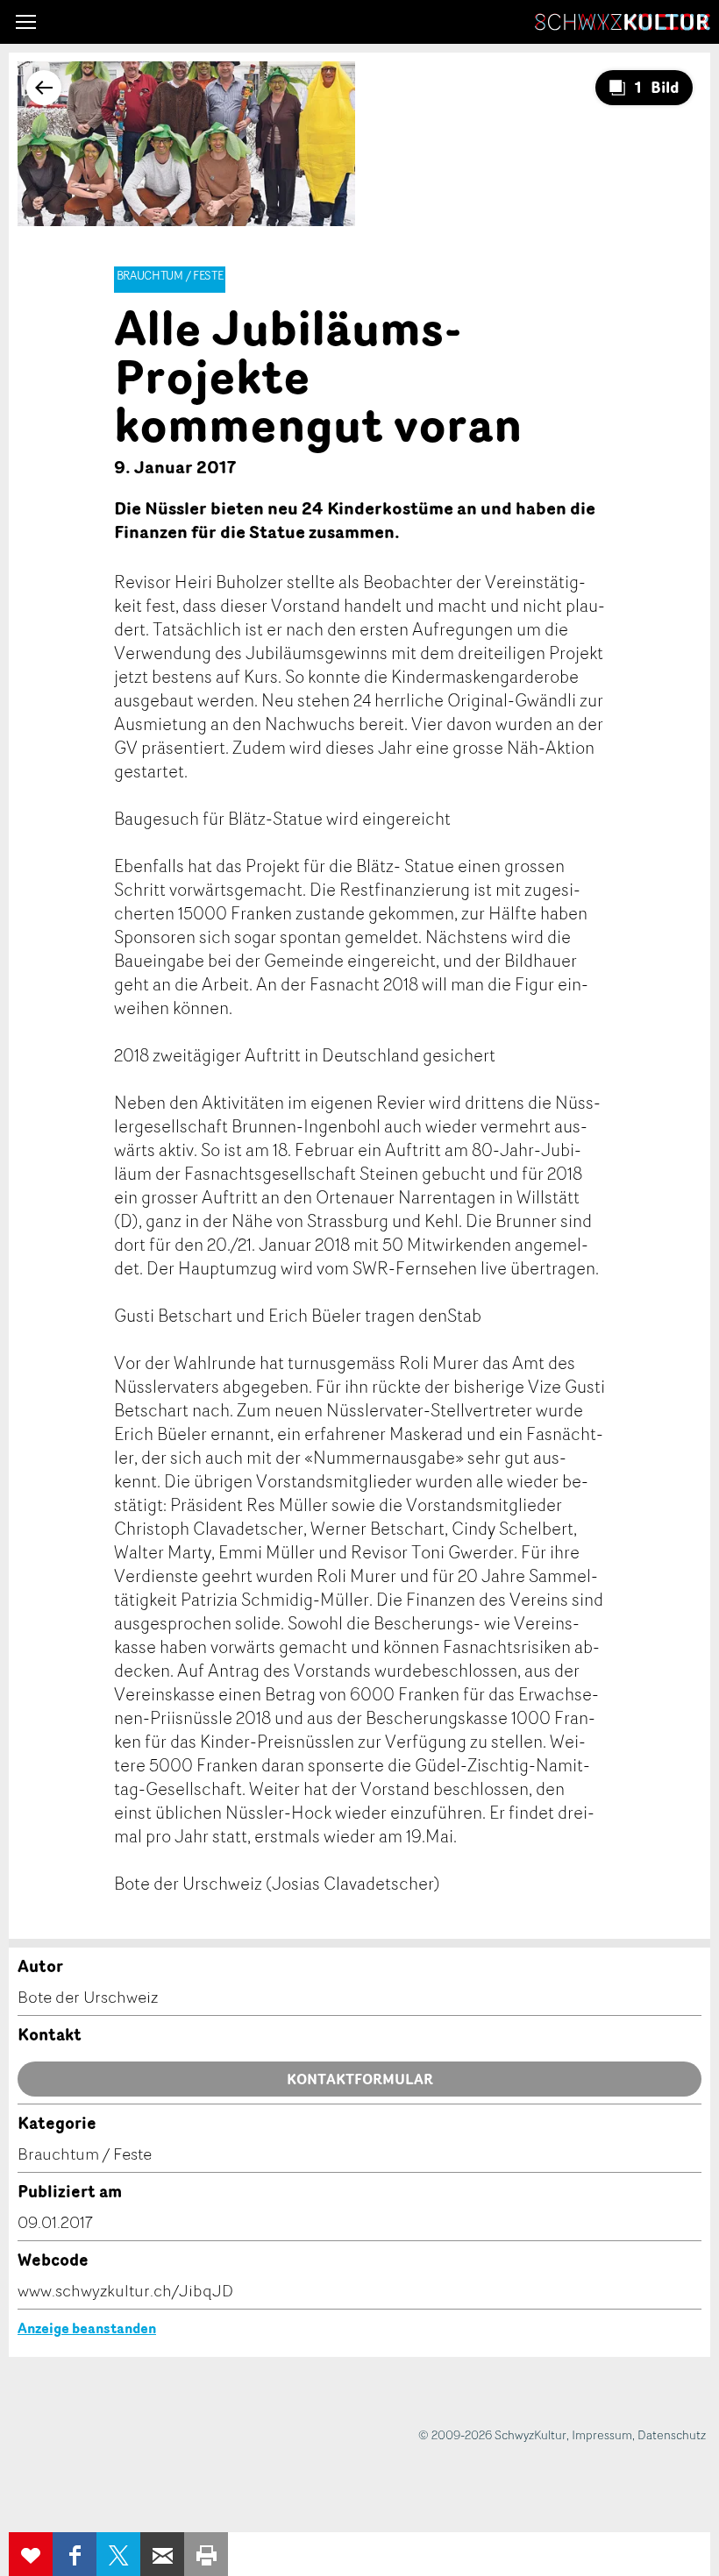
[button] (26, 22)
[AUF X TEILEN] (118, 2554)
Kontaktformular (360, 2079)
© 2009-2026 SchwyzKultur (492, 2434)
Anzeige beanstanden (87, 2328)
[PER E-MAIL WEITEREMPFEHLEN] (162, 2554)
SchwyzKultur (623, 22)
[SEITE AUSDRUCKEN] (206, 2554)
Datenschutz (672, 2434)
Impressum (602, 2434)
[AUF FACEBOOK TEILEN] (75, 2554)
